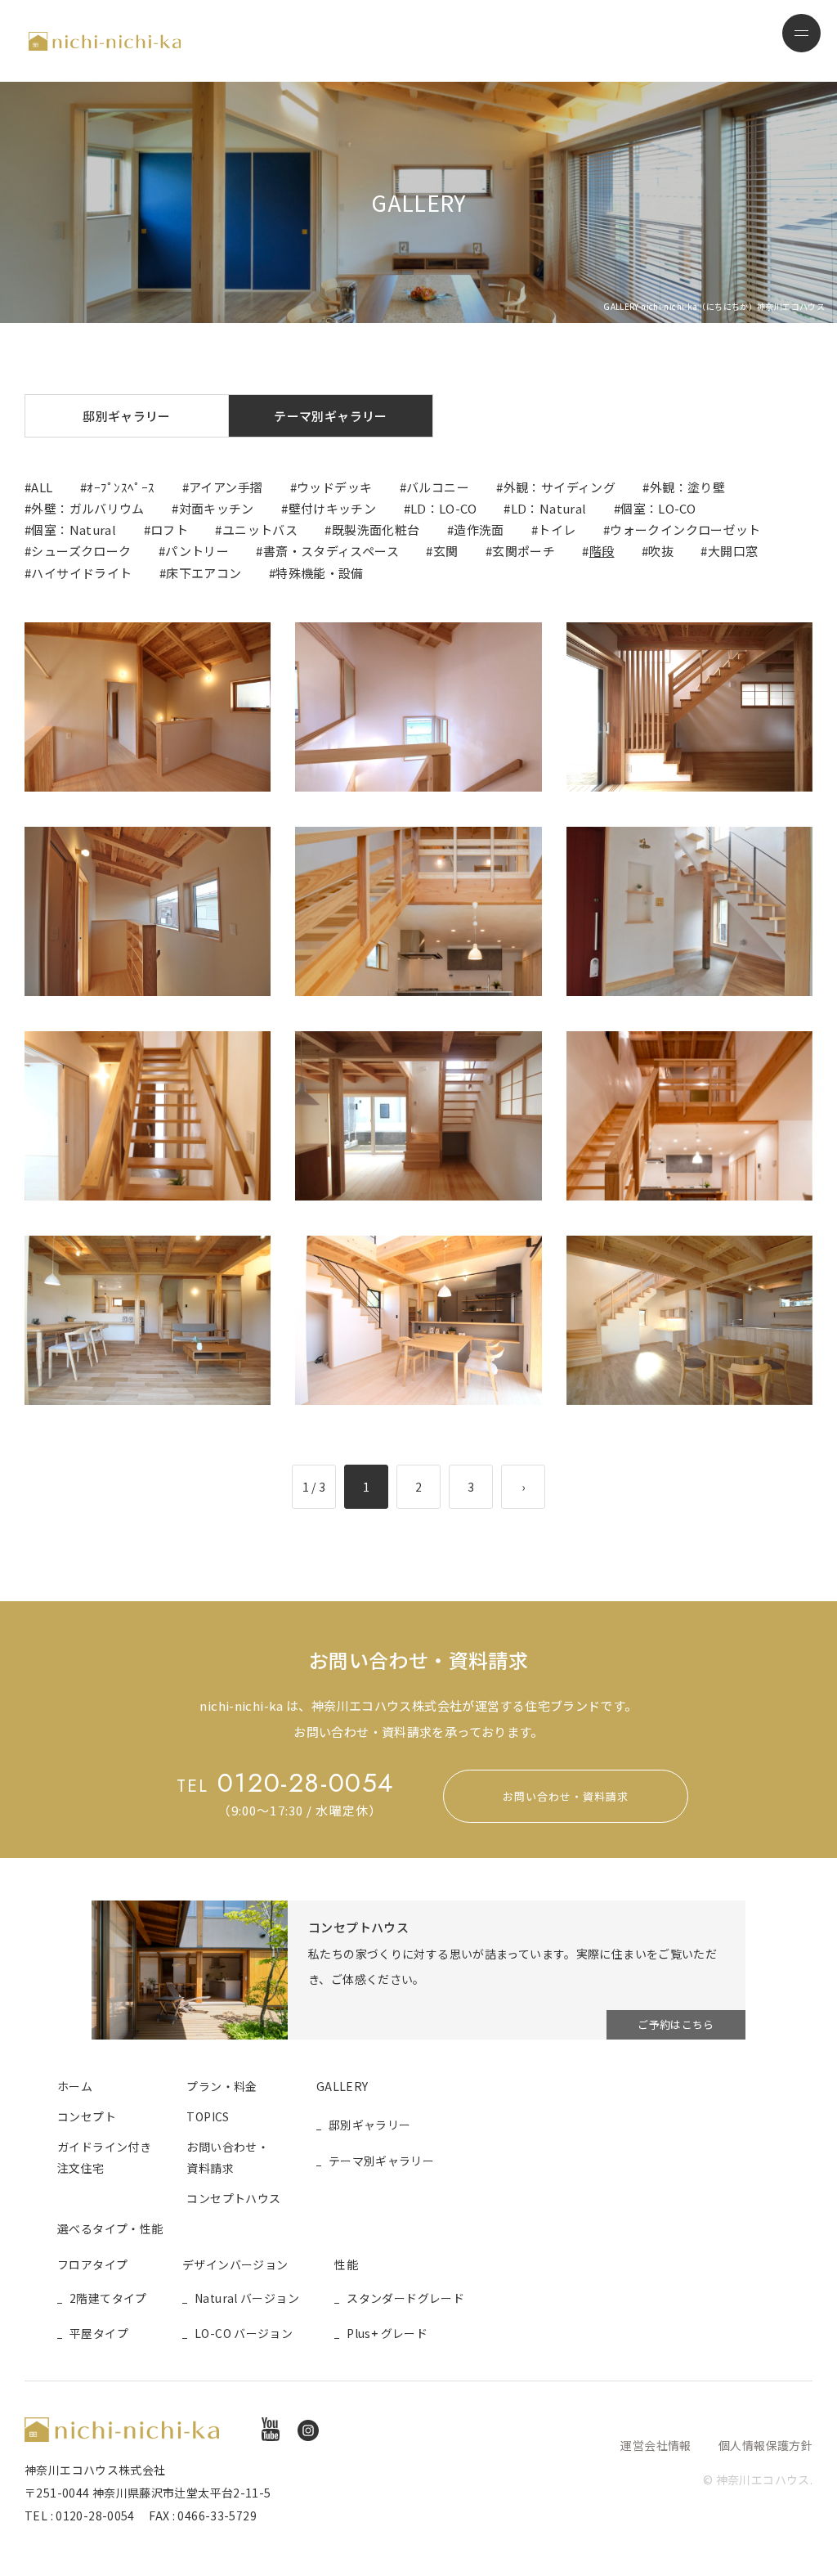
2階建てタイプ (108, 2298)
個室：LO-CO (658, 508)
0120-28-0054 (285, 1783)
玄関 (446, 551)
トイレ (557, 530)
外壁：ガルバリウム (87, 508)
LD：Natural (549, 508)
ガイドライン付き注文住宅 (104, 2157)
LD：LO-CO (443, 508)
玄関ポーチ (524, 551)
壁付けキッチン (333, 508)
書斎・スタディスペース (331, 551)
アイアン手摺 (226, 487)
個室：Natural (74, 530)
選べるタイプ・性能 (110, 2228)
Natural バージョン (247, 2298)
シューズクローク (81, 551)
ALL (42, 487)
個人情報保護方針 (765, 2445)
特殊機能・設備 (320, 573)
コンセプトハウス (233, 2198)
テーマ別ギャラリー (330, 416)
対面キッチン (217, 508)
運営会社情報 (656, 2445)
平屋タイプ (99, 2333)
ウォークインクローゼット (685, 530)
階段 (602, 551)
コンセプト (87, 2116)
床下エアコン (204, 573)
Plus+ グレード (387, 2333)
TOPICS (208, 2116)
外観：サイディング (559, 487)
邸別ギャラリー (127, 416)
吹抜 (661, 551)
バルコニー (438, 487)
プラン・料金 (222, 2086)
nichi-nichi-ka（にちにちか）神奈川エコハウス (105, 41)
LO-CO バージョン (244, 2333)
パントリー (197, 551)
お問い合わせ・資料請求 (566, 1796)
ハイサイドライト (81, 573)
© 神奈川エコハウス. (758, 2480)
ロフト (169, 530)
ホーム (75, 2086)
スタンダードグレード (405, 2298)
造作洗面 (479, 530)
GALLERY (342, 2086)
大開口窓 (733, 551)
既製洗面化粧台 (376, 530)
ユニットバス (260, 530)
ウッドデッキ (334, 487)
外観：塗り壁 (687, 487)
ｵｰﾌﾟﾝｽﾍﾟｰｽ (121, 487)
